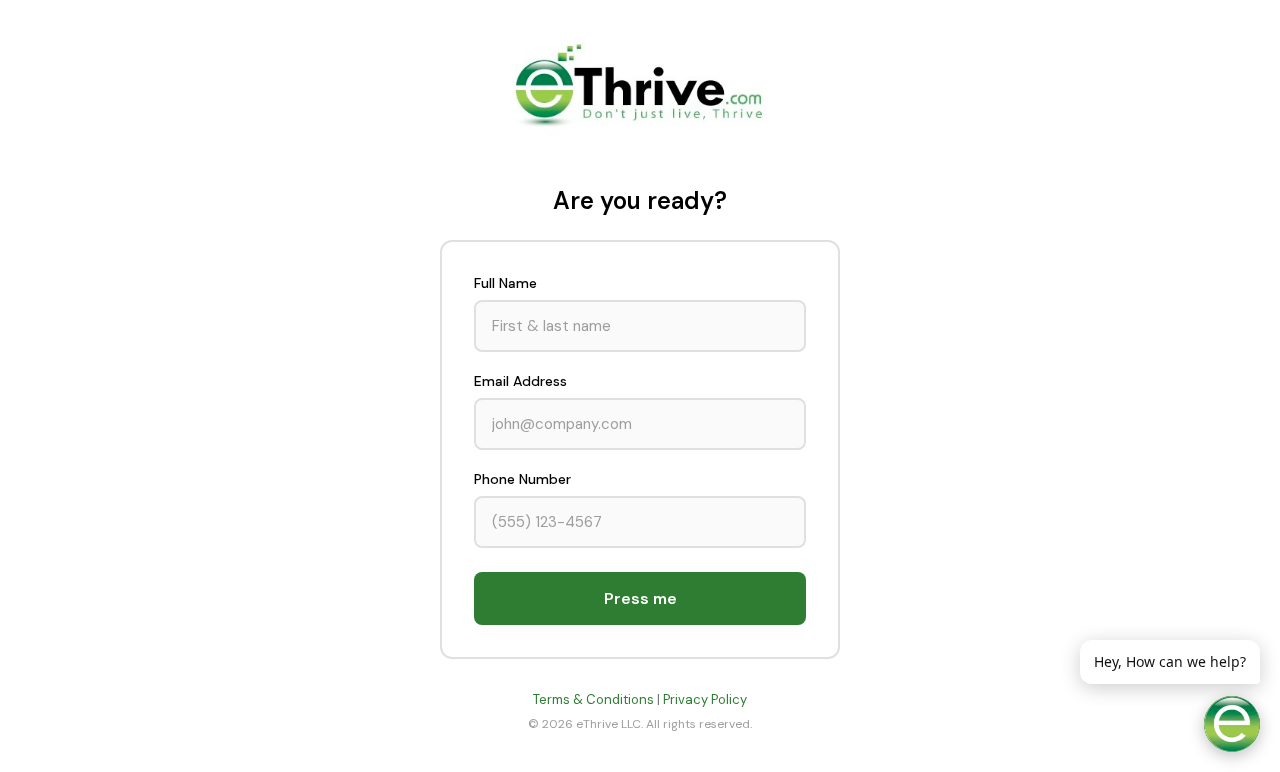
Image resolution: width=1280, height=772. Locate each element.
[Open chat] (1232, 724)
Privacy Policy (705, 699)
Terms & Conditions (593, 699)
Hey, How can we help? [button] (1170, 661)
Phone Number (522, 479)
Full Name (505, 283)
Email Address (520, 381)
